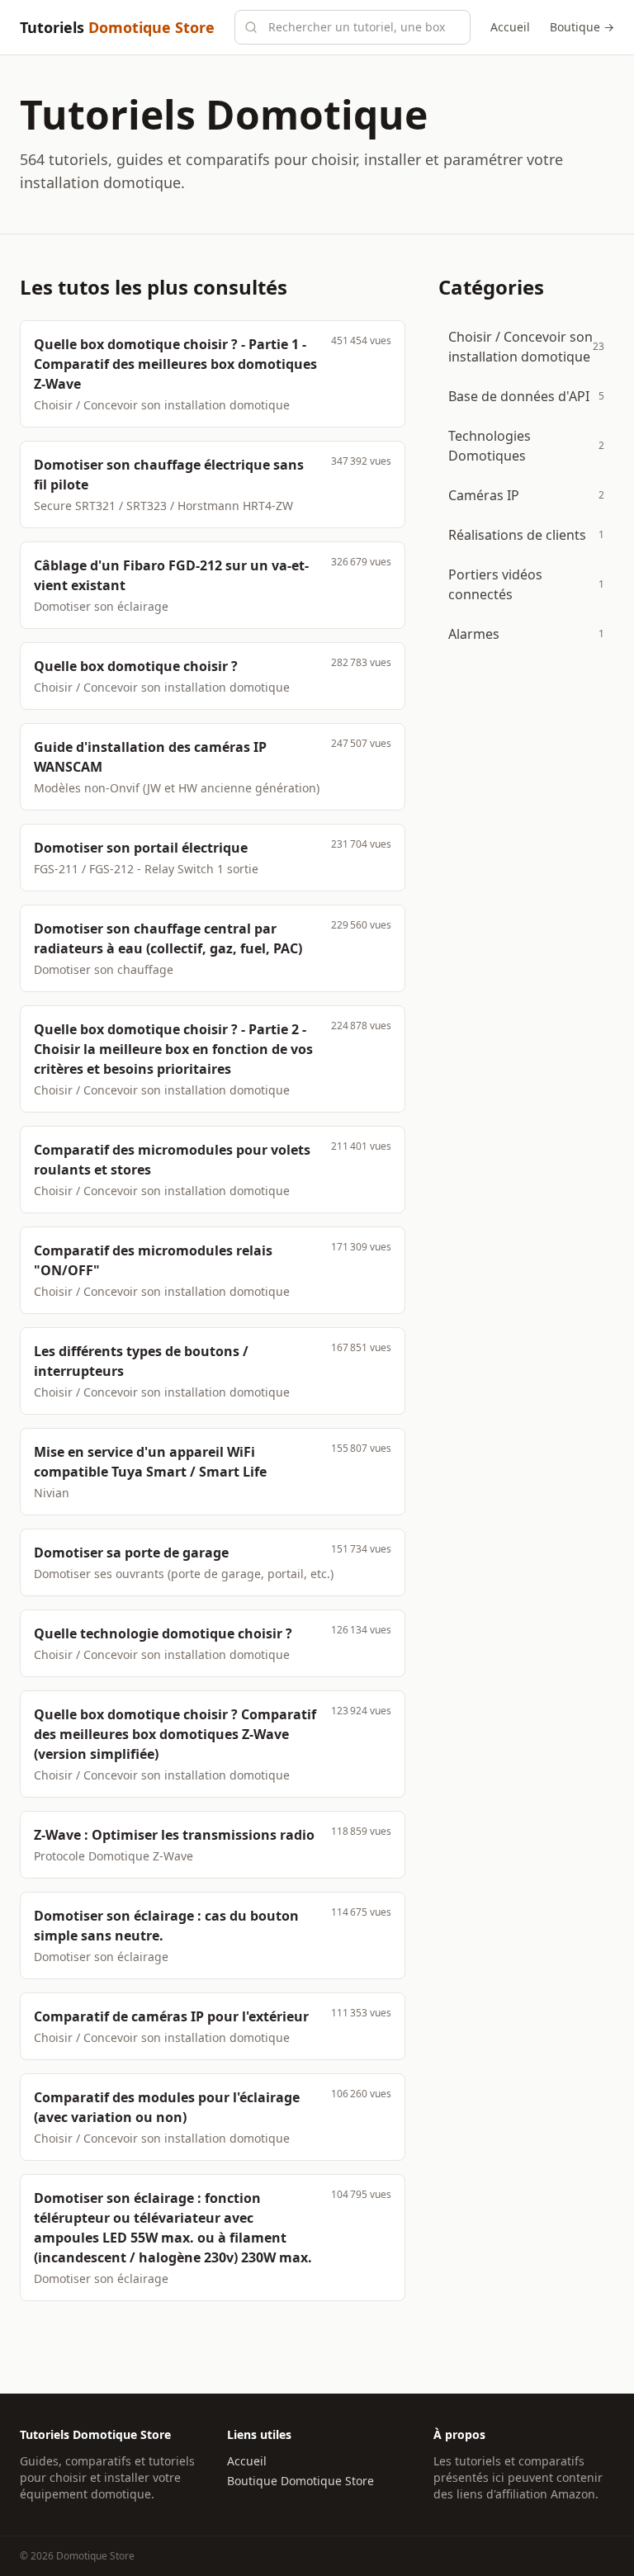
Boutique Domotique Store (300, 2481)
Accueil (510, 27)
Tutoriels (117, 27)
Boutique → (582, 27)
